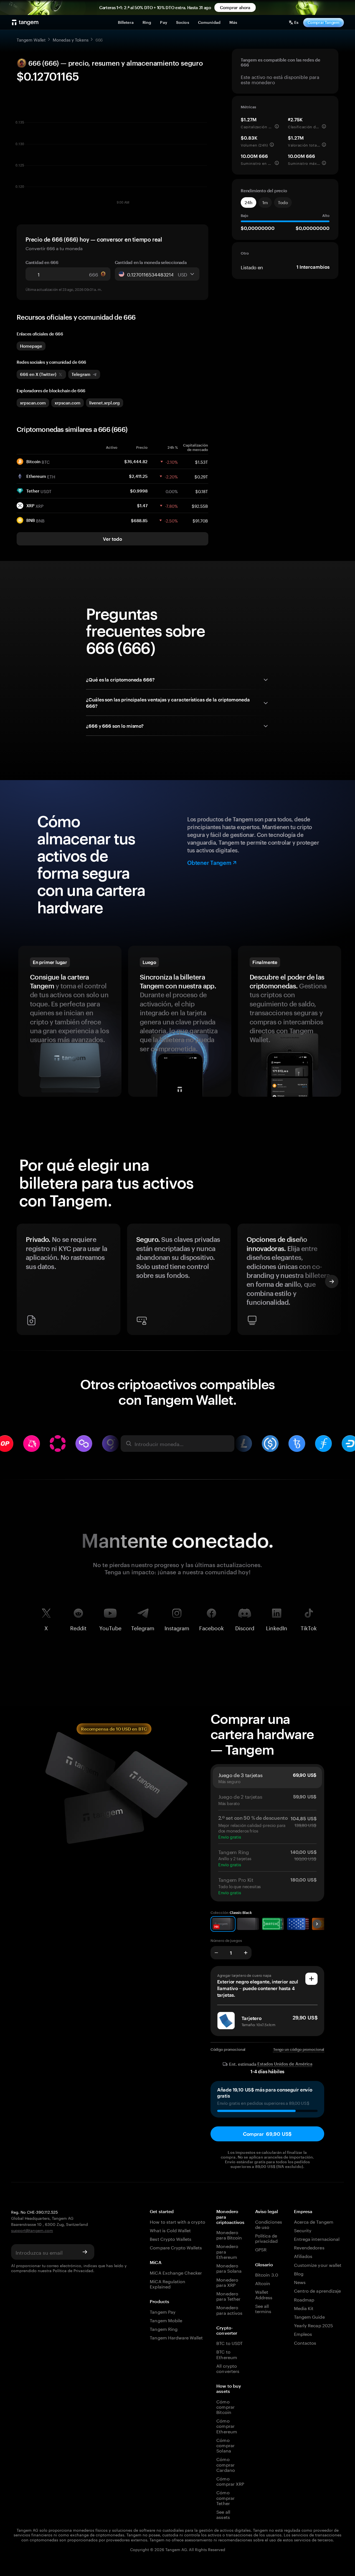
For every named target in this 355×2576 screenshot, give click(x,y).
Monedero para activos (229, 2310)
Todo (283, 203)
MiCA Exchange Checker (176, 2272)
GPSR (261, 2249)
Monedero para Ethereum (227, 2251)
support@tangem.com (32, 2230)
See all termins (263, 2308)
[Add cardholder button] (311, 1979)
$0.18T (202, 491)
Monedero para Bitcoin (229, 2234)
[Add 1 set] (246, 1953)
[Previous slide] (23, 1281)
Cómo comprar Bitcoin (225, 2406)
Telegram (143, 1627)
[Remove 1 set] (216, 1953)
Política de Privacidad (73, 2270)
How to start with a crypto (177, 2221)
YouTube (110, 1627)
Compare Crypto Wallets (176, 2247)
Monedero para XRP (227, 2282)
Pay (163, 22)
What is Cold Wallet (170, 2230)
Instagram (177, 1627)
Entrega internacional (317, 2238)
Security (303, 2230)
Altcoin (263, 2283)
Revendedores (309, 2247)
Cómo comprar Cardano (225, 2464)
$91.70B (200, 520)
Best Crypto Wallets (171, 2238)
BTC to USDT (230, 2343)
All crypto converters (228, 2368)
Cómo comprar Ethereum (227, 2426)
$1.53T (201, 462)
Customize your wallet (318, 2264)
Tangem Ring (164, 2328)
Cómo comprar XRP (230, 2481)
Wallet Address (264, 2294)
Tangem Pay (163, 2311)
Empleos (303, 2333)
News (300, 2282)
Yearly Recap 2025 (314, 2325)
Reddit (78, 1627)
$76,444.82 (136, 462)
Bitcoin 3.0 (267, 2274)
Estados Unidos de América (285, 2064)
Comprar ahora (235, 7)
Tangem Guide (309, 2316)
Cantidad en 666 (42, 262)
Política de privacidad (266, 2238)
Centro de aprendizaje (317, 2290)
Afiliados (303, 2256)
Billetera (126, 22)
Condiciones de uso (269, 2224)
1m (265, 203)
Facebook (211, 1627)
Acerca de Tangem (314, 2221)
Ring (147, 22)
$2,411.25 (138, 476)
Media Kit (304, 2308)
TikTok (309, 1627)
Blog (299, 2273)
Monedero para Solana (229, 2268)
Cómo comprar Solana (225, 2445)
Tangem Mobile (166, 2320)
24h (248, 203)
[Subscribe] (85, 2252)
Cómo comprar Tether (225, 2497)
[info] (277, 126)
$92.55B (200, 506)
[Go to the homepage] (25, 22)
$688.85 (139, 521)
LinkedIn (277, 1627)
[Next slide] (332, 1281)
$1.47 (142, 506)
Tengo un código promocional (299, 2049)
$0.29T (201, 476)
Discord (245, 1627)
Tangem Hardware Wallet (176, 2337)
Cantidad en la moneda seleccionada (151, 262)
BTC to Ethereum (227, 2354)
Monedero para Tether (228, 2296)
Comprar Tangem (324, 22)
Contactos (305, 2342)
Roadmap (304, 2299)
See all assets (223, 2514)
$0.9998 (139, 491)
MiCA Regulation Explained (168, 2283)
